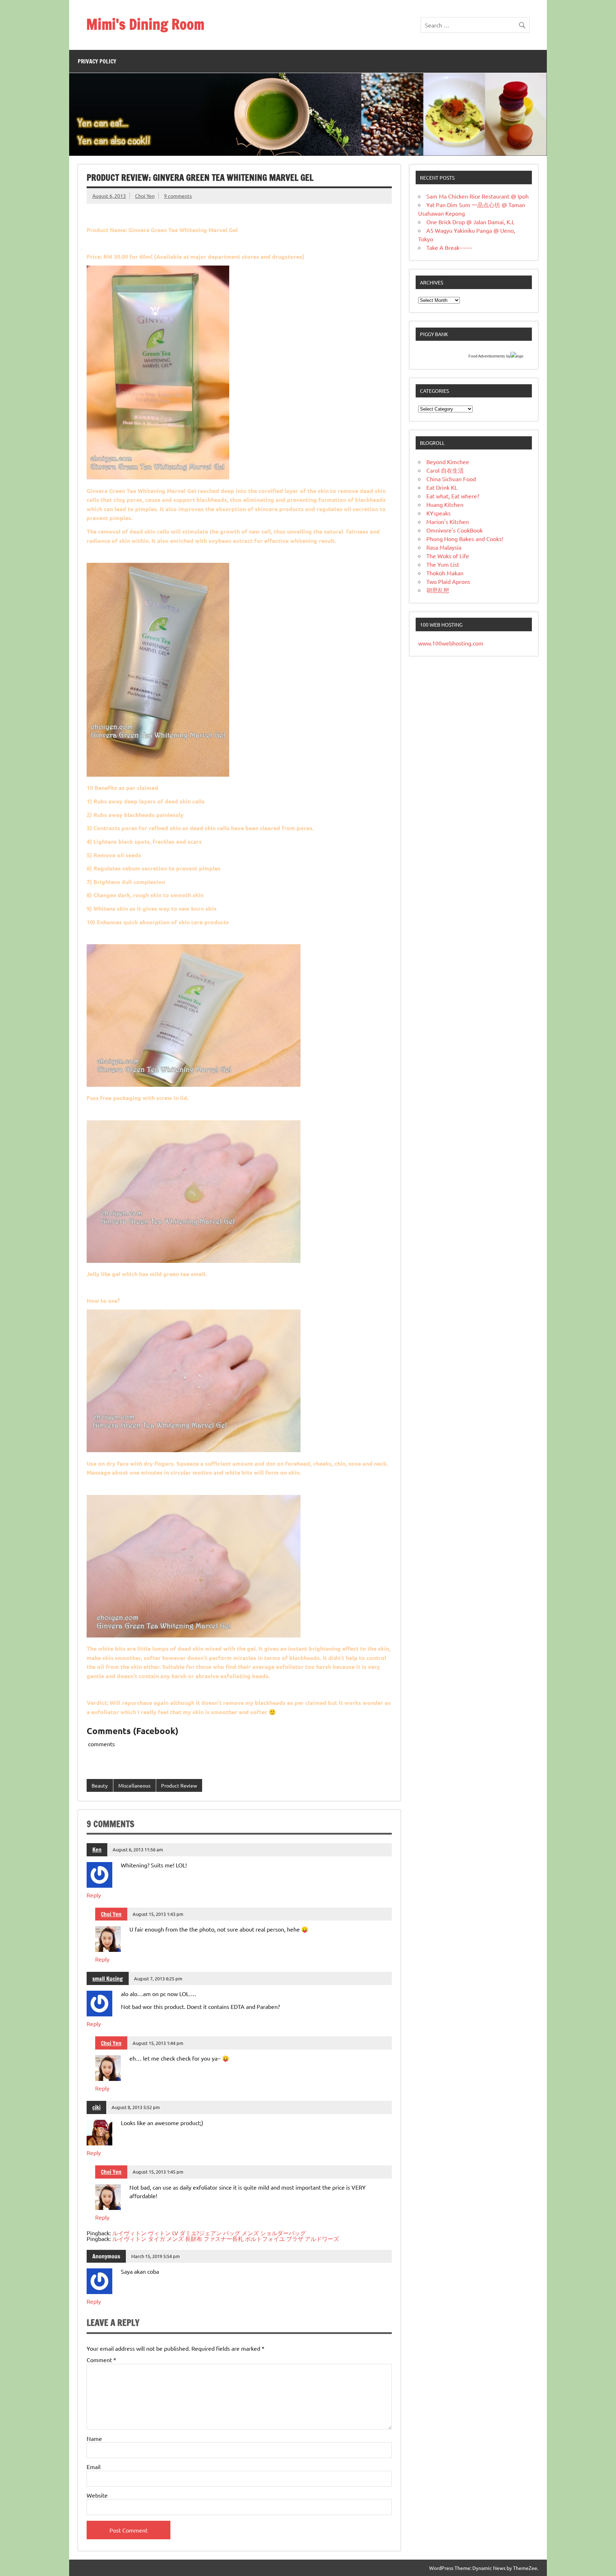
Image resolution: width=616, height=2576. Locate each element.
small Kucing (108, 1979)
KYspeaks (438, 513)
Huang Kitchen (445, 504)
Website (97, 2495)
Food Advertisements (487, 356)
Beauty (100, 1785)
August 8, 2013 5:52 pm (136, 2107)
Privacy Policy (97, 61)
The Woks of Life (448, 556)
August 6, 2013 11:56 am (138, 1849)
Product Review (179, 1785)
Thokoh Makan (445, 573)
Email (94, 2467)
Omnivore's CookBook (455, 530)
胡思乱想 (438, 590)
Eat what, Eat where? (453, 496)
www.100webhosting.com (451, 643)
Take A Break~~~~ (449, 247)
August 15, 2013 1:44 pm (158, 2043)
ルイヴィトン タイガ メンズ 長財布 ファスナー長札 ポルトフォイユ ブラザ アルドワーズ (226, 2238)
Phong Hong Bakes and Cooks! (465, 539)
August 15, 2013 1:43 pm (158, 1914)
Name (94, 2438)
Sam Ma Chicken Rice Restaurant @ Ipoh (478, 196)
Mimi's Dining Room (145, 24)
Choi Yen (145, 196)
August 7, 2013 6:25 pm (158, 1978)
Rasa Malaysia (444, 547)
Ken (97, 1850)
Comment (101, 2360)
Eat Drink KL (442, 487)
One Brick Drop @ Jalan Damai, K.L (470, 222)
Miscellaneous (134, 1785)
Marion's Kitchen (448, 521)
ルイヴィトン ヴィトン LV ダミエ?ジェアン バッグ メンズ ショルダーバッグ (209, 2233)
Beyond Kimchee (448, 462)
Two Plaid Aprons (448, 581)
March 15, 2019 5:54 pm (155, 2256)
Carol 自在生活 (445, 470)
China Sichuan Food (451, 479)
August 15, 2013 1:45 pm (158, 2172)
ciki (96, 2107)
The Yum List (443, 564)
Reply (94, 1895)
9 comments (178, 196)
